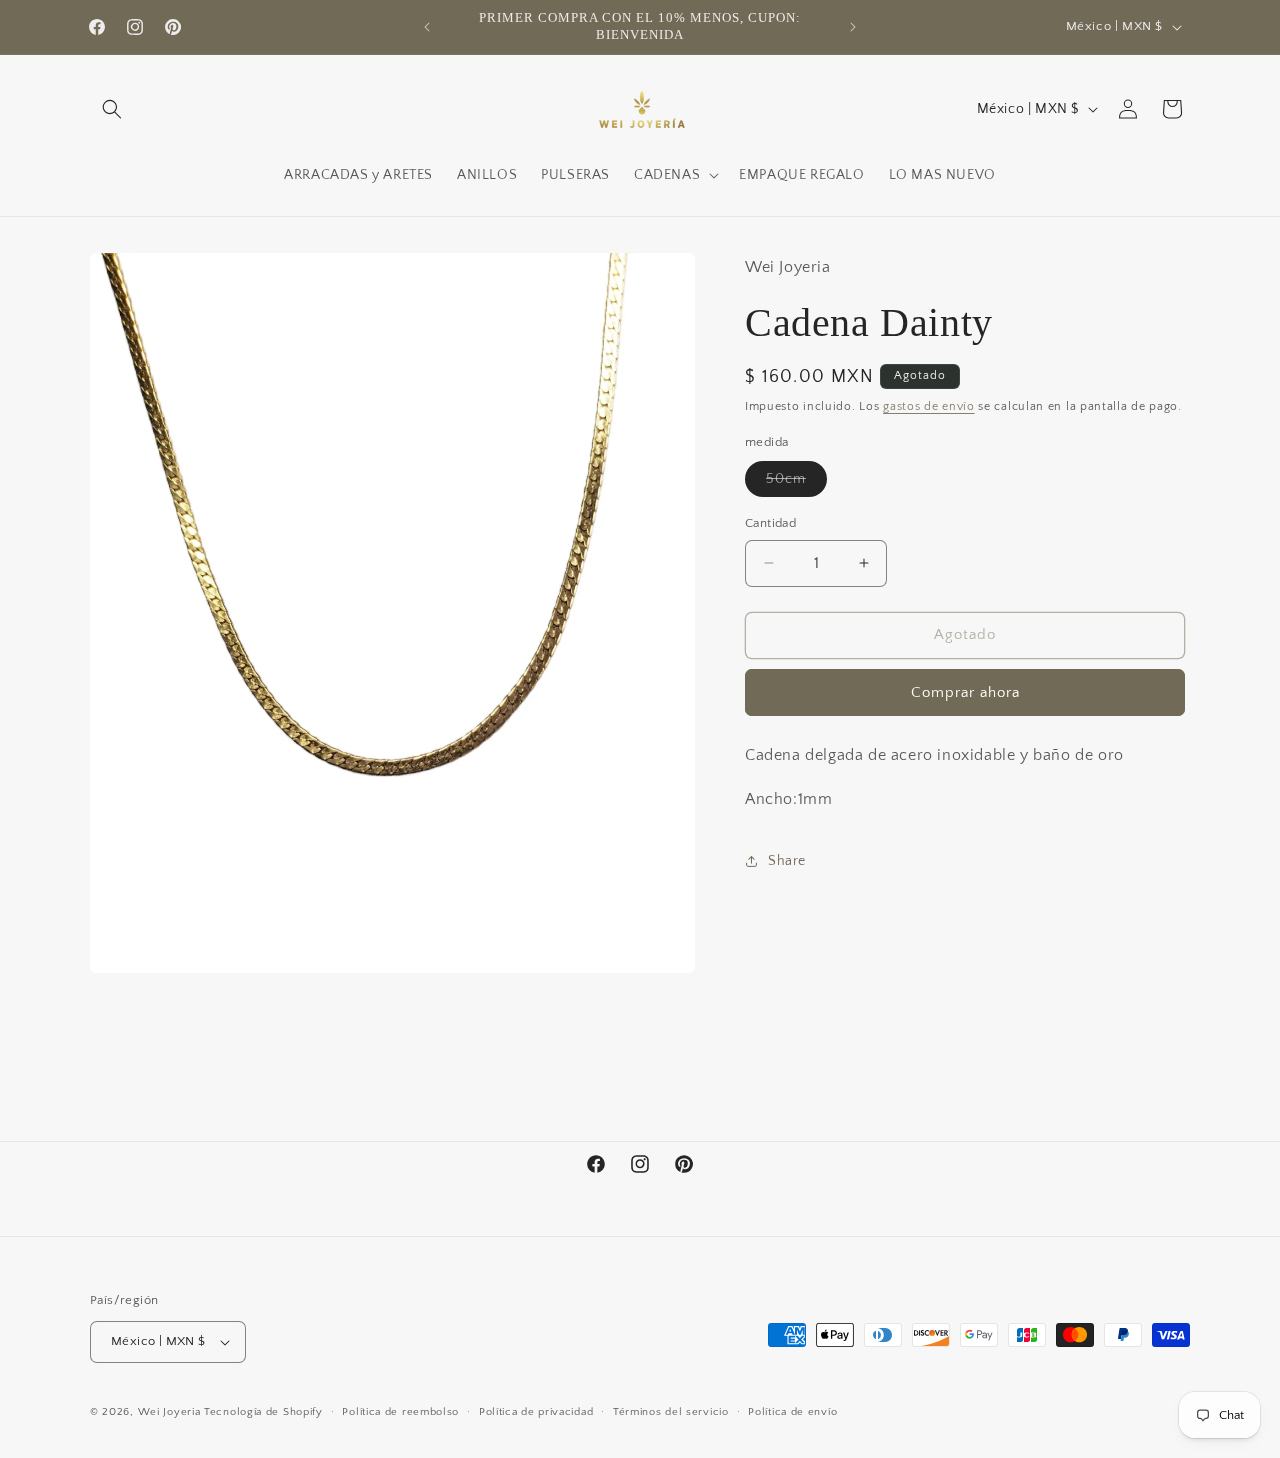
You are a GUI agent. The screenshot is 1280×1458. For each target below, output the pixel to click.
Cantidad (770, 523)
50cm (796, 483)
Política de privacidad (536, 1412)
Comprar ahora (965, 692)
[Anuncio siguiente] (853, 27)
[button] (112, 109)
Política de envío (792, 1412)
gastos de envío (929, 406)
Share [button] (787, 861)
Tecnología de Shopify (263, 1412)
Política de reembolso (400, 1412)
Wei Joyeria (169, 1412)
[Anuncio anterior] (427, 27)
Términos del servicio (671, 1412)
